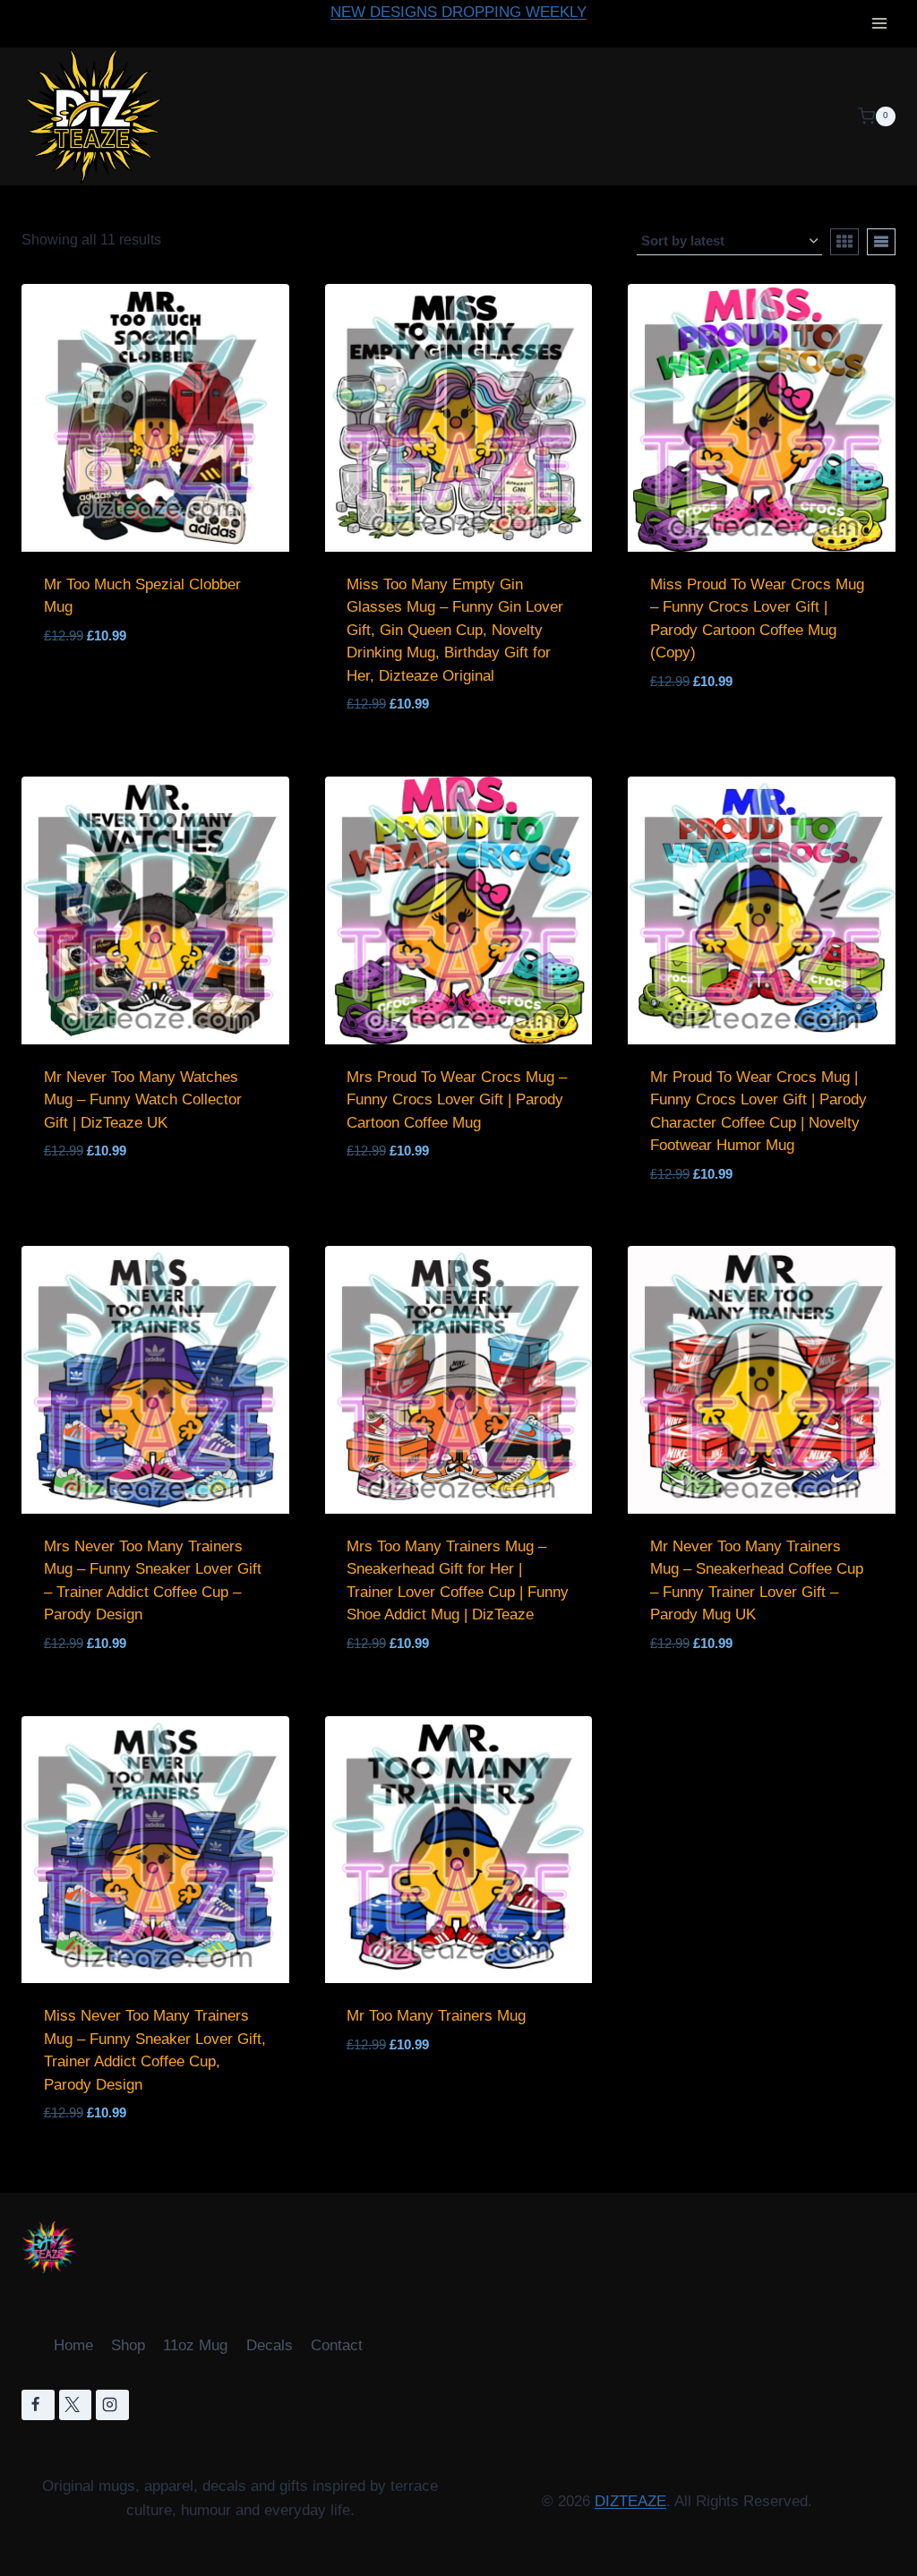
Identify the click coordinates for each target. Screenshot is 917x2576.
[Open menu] (879, 24)
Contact (337, 2345)
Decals (270, 2345)
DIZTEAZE (630, 2501)
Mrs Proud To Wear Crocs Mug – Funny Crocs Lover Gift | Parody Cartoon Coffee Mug (457, 1100)
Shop (128, 2345)
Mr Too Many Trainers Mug (436, 2016)
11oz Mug (195, 2345)
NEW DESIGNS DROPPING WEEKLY (458, 12)
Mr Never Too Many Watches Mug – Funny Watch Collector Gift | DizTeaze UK (143, 1100)
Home (73, 2345)
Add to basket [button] (109, 681)
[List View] (881, 242)
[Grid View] (844, 242)
